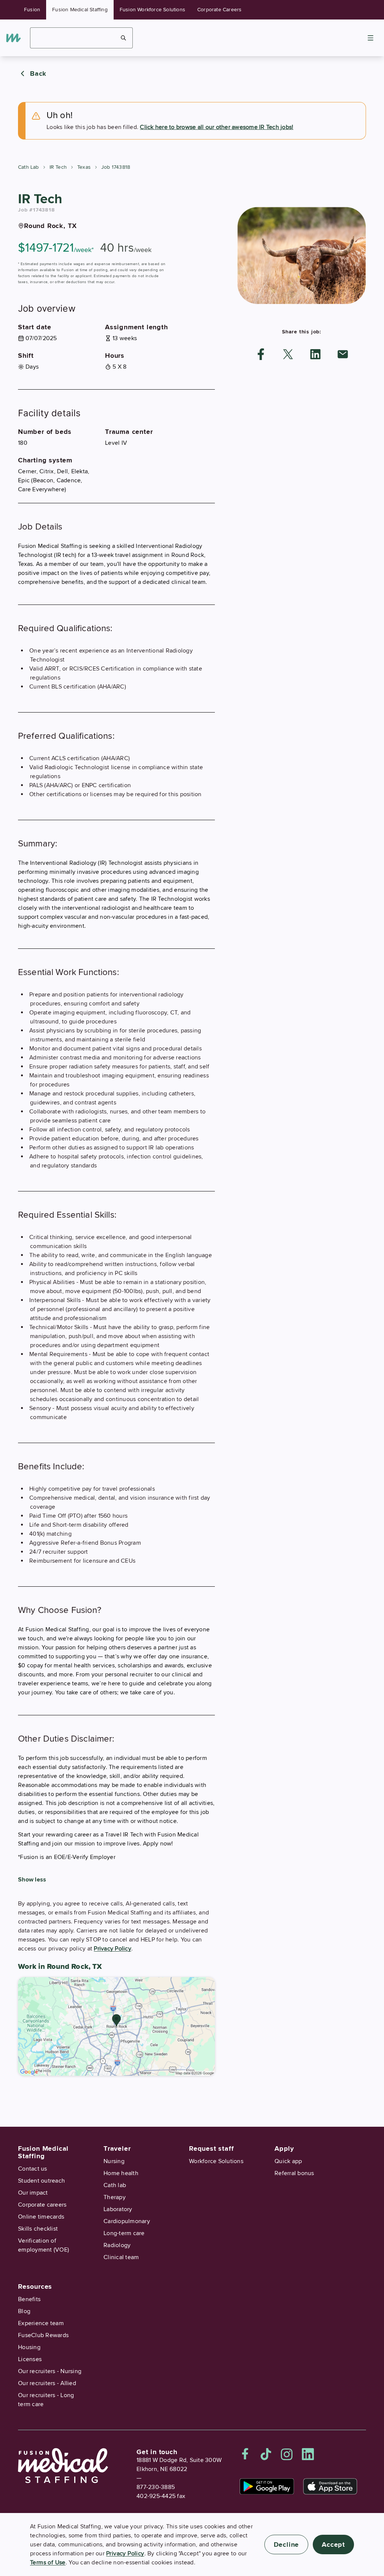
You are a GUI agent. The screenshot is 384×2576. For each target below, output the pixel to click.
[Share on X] (288, 354)
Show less (32, 1880)
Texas (84, 167)
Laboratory (118, 2209)
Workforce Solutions (216, 2161)
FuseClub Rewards (43, 2335)
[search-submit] (124, 38)
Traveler (117, 2148)
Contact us (33, 2169)
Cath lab (115, 2185)
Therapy (115, 2197)
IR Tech (58, 167)
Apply (284, 2148)
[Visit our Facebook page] (245, 2454)
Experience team (41, 2323)
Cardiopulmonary (127, 2221)
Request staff (211, 2148)
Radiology (117, 2245)
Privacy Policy (112, 1949)
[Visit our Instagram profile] (287, 2454)
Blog (24, 2311)
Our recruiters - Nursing (50, 2371)
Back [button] (38, 74)
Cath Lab (28, 167)
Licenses (30, 2359)
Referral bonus (294, 2173)
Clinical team (121, 2257)
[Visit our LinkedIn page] (308, 2454)
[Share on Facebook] (261, 354)
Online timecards (41, 2217)
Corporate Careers (219, 10)
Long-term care (124, 2233)
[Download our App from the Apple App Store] (330, 2486)
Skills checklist (38, 2229)
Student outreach (41, 2181)
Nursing (114, 2161)
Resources (35, 2286)
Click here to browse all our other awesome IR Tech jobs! (217, 127)
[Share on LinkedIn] (315, 354)
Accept (333, 2544)
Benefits (29, 2299)
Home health (121, 2173)
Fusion (32, 10)
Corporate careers (42, 2205)
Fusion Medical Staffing (80, 10)
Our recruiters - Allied (47, 2383)
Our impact (33, 2193)
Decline (286, 2544)
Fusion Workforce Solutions (152, 10)
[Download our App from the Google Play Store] (267, 2486)
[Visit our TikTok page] (266, 2454)
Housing (29, 2347)
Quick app (288, 2161)
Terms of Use (48, 2562)
